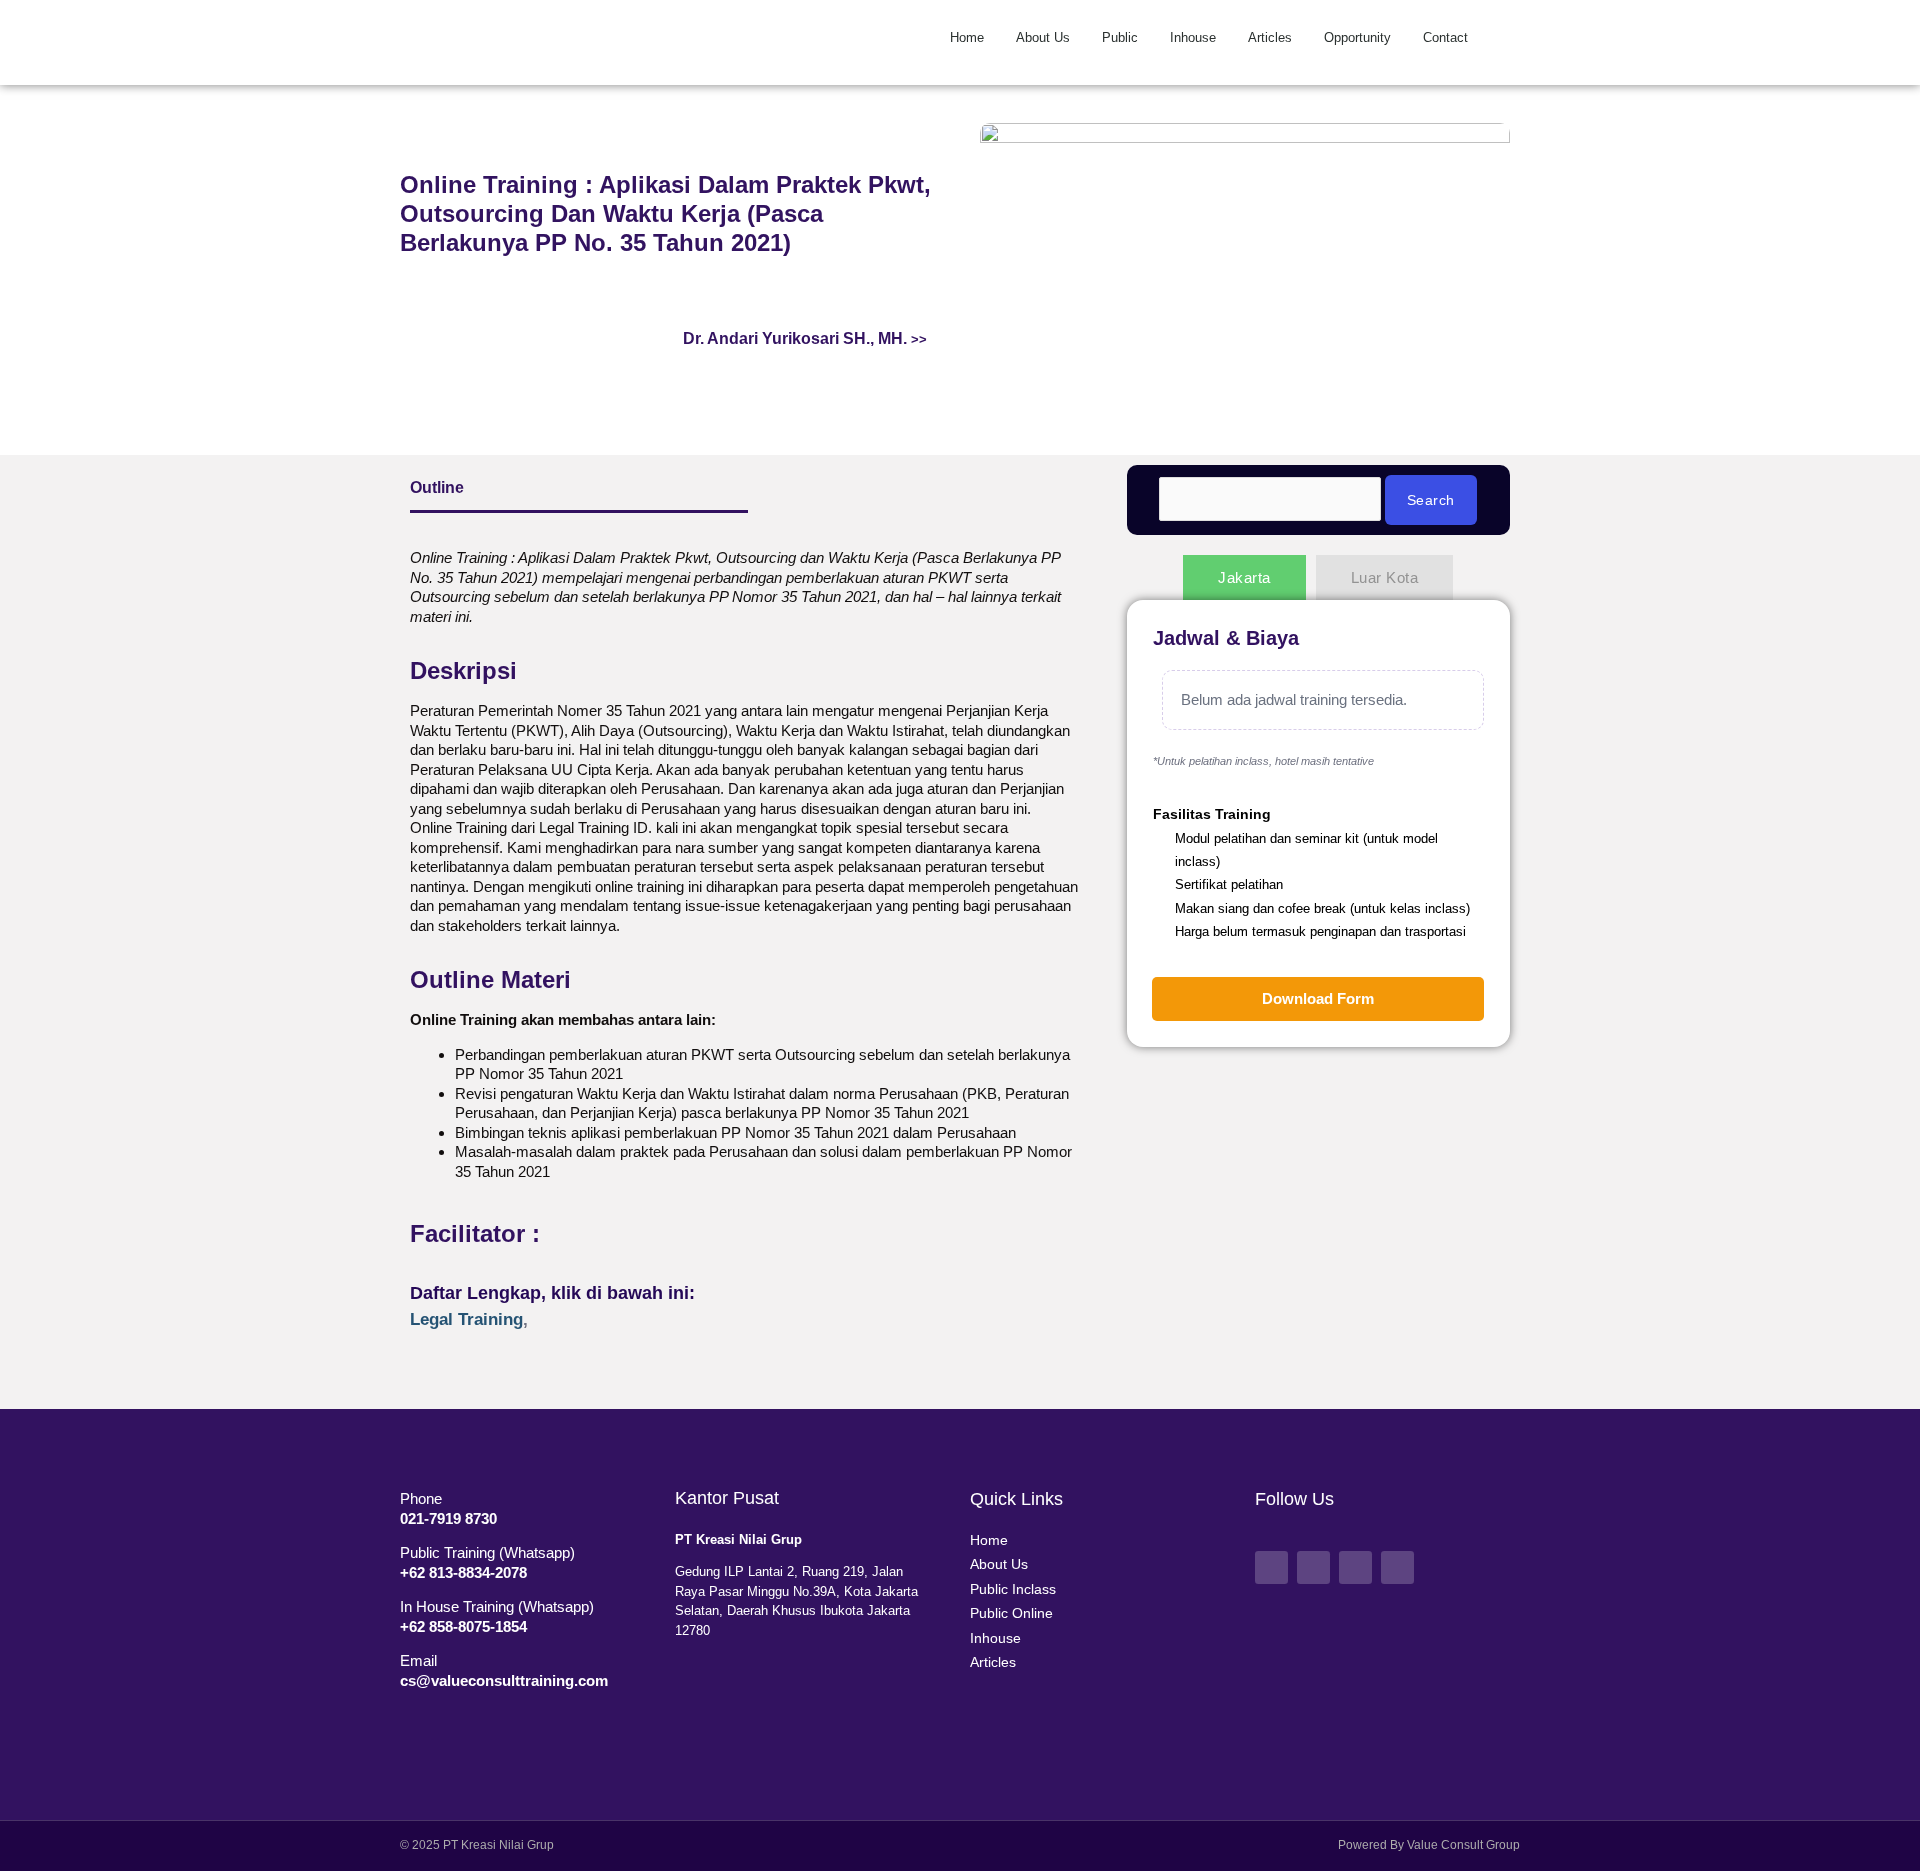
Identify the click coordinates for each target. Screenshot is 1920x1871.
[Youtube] (1313, 1567)
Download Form (1318, 998)
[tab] (1244, 577)
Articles (1270, 37)
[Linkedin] (1397, 1567)
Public (1120, 37)
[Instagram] (1355, 1567)
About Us (1043, 37)
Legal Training (466, 1319)
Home (967, 37)
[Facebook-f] (1271, 1567)
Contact (1445, 37)
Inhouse (1193, 37)
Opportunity (1357, 37)
